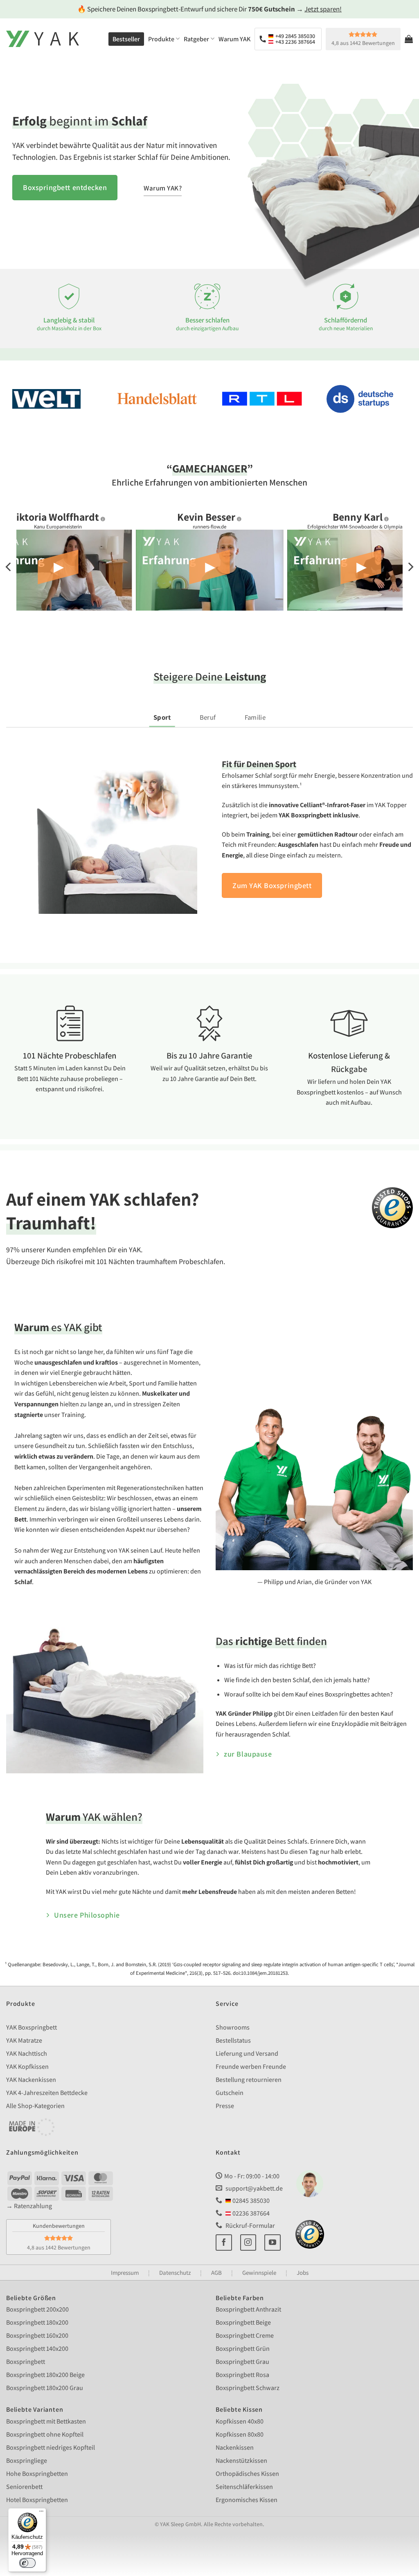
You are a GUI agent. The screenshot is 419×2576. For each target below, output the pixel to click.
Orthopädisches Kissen (247, 2473)
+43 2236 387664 (295, 42)
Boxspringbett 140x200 (37, 2349)
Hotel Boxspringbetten (37, 2499)
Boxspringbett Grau (242, 2362)
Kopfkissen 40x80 (240, 2421)
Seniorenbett (24, 2486)
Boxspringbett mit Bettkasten (46, 2421)
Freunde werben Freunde (251, 2067)
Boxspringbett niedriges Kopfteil (51, 2447)
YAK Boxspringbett (32, 2027)
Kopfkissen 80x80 (240, 2434)
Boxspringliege (27, 2460)
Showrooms (233, 2027)
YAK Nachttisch (27, 2053)
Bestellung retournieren (249, 2080)
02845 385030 (250, 2201)
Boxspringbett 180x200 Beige (45, 2375)
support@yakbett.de (254, 2188)
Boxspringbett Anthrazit (248, 2309)
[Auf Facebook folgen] (224, 2242)
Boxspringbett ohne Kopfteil (45, 2434)
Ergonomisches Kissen (247, 2499)
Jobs (303, 2272)
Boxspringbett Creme (245, 2335)
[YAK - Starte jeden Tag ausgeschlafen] (43, 39)
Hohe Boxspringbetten (37, 2473)
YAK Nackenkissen (31, 2080)
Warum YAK (234, 39)
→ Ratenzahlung (29, 2206)
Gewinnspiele (259, 2272)
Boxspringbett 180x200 (37, 2322)
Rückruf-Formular (250, 2226)
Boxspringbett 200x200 (37, 2309)
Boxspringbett (26, 2362)
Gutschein (230, 2093)
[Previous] (9, 567)
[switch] (27, 2563)
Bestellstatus (233, 2040)
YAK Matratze (24, 2040)
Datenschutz (175, 2272)
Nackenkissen (235, 2447)
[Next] (410, 567)
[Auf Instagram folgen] (248, 2242)
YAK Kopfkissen (27, 2067)
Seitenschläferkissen (244, 2486)
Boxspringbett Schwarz (248, 2388)
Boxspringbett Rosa (242, 2375)
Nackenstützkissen (241, 2460)
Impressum (125, 2272)
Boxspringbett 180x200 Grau (45, 2388)
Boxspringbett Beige (243, 2322)
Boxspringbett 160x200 (37, 2335)
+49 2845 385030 (295, 36)
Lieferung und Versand (247, 2053)
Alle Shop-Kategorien (35, 2106)
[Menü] (41, 2513)
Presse (225, 2106)
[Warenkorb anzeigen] (409, 39)
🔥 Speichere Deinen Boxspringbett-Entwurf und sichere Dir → (209, 9)
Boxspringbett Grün (243, 2349)
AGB (216, 2272)
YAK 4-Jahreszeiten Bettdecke (47, 2093)
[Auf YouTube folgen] (273, 2242)
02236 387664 (250, 2213)
